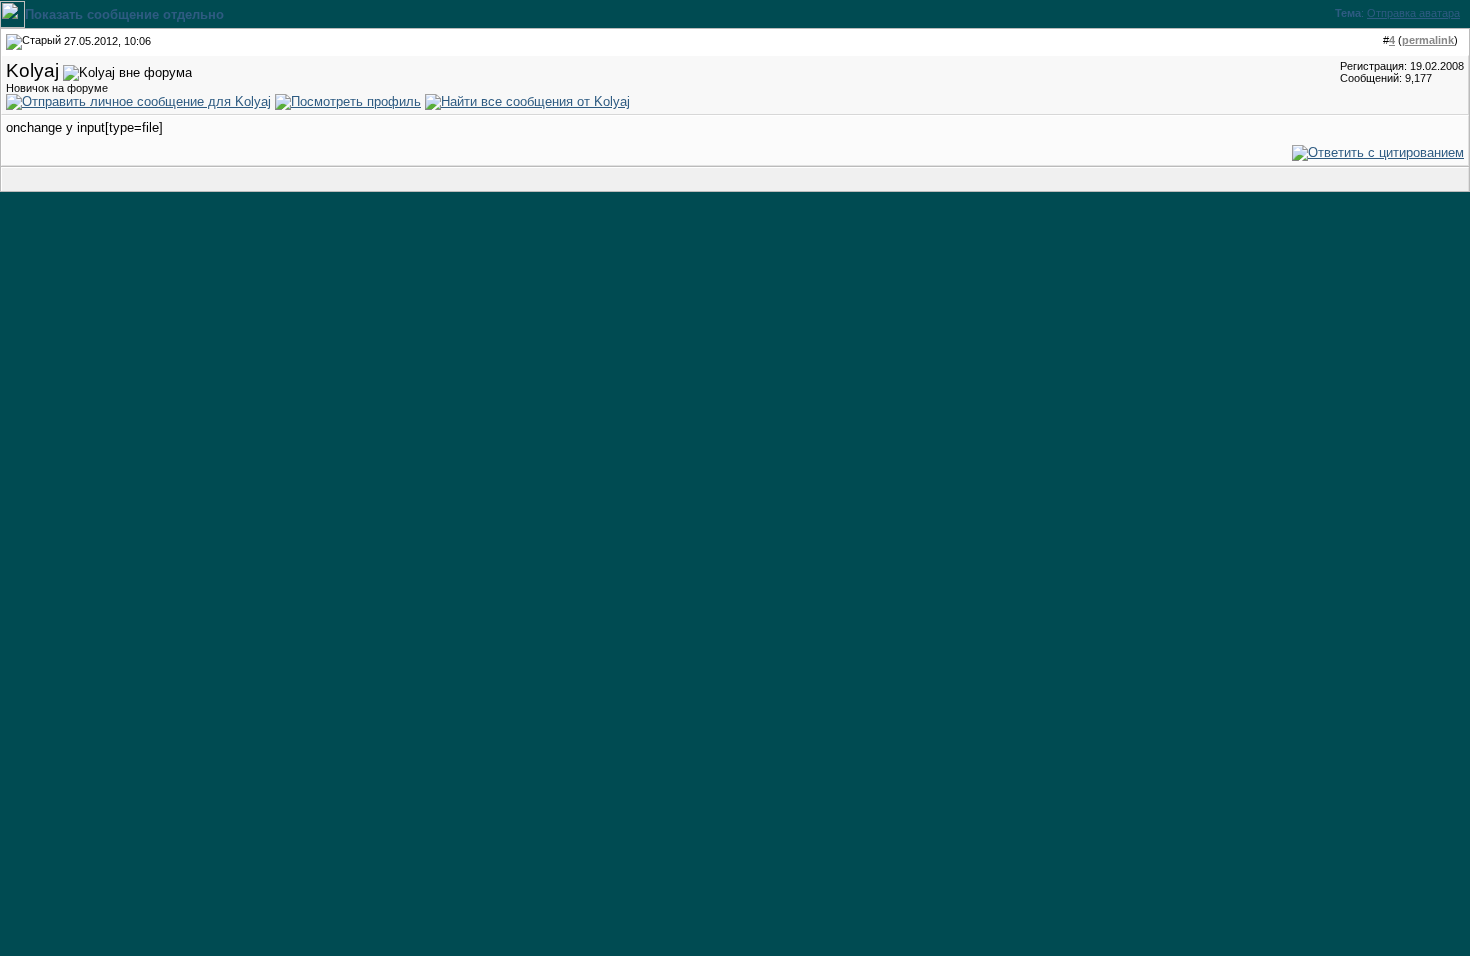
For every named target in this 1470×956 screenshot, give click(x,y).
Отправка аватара (1413, 13)
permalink (1428, 40)
